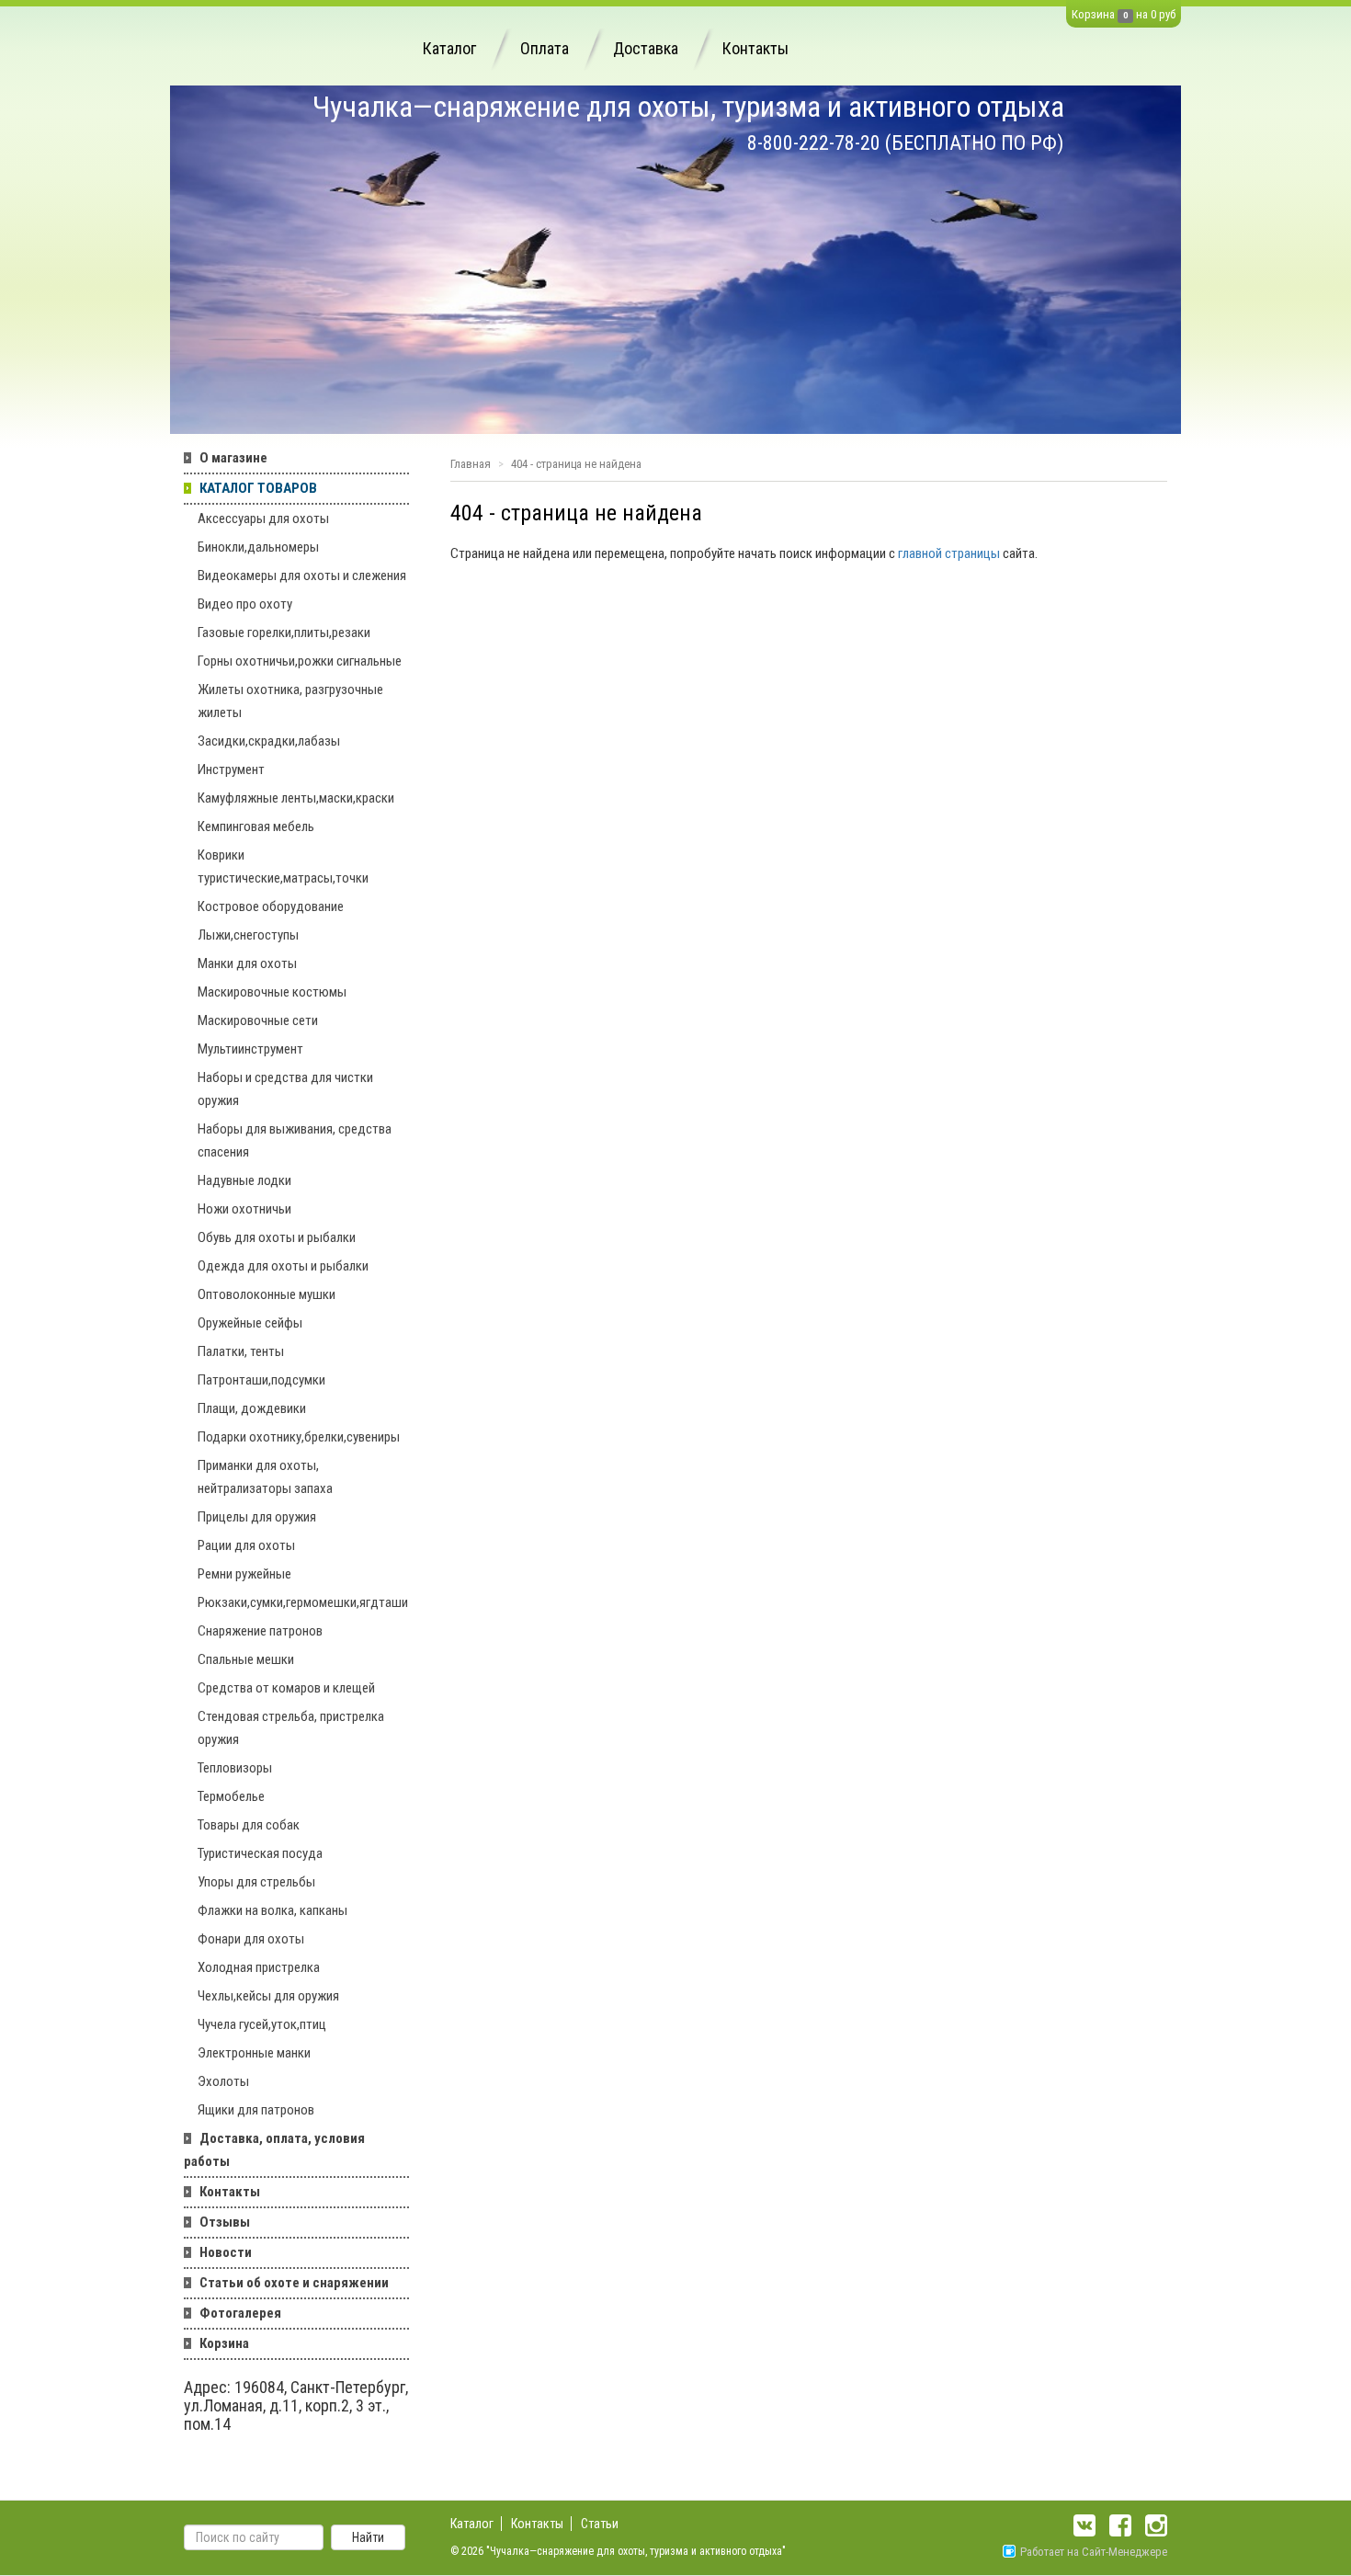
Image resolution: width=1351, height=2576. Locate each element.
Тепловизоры (235, 1768)
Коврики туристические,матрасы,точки (283, 866)
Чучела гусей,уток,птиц (262, 2024)
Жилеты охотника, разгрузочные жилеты (290, 701)
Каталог (449, 48)
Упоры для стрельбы (256, 1882)
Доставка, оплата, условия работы (274, 2150)
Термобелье (231, 1796)
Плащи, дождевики (252, 1408)
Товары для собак (249, 1825)
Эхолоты (223, 2081)
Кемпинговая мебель (256, 826)
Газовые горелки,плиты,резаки (284, 633)
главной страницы (949, 553)
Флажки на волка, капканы (272, 1910)
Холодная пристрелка (259, 1967)
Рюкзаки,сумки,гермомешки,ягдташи (303, 1602)
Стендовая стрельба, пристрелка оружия (291, 1728)
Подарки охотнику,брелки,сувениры (299, 1437)
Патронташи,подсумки (261, 1380)
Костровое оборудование (271, 906)
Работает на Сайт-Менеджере (1094, 2552)
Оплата (545, 48)
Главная (471, 464)
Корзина (1093, 14)
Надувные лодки (244, 1180)
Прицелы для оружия (257, 1517)
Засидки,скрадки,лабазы (269, 741)
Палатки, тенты (241, 1351)
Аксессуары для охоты (263, 519)
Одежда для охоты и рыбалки (283, 1266)
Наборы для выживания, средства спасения (295, 1140)
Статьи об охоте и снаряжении (294, 2283)
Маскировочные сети (258, 1020)
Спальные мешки (246, 1659)
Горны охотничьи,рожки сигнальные (300, 661)
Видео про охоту (245, 604)
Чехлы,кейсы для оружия (268, 1996)
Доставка (646, 48)
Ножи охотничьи (244, 1209)
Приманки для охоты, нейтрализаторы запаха (265, 1477)
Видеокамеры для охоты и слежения (302, 576)
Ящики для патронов (256, 2110)
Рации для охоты (246, 1545)
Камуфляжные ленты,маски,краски (296, 798)
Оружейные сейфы (250, 1323)
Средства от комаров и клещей (286, 1688)
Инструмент (231, 769)
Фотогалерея (240, 2313)
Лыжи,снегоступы (248, 935)
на (1142, 14)
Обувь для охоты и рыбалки (277, 1237)
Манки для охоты (247, 963)
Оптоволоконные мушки (267, 1294)
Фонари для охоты (251, 1939)
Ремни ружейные (244, 1574)
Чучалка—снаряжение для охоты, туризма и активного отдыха (688, 107)
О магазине (233, 458)
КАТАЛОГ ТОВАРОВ (258, 488)
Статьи (600, 2524)
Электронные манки (254, 2053)
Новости (226, 2252)
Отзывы (225, 2222)
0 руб (1163, 14)
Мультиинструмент (250, 1049)
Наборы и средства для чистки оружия (285, 1089)
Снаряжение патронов (260, 1631)
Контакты (755, 48)
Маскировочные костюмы (272, 992)
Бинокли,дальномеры (258, 547)
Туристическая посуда (260, 1853)
